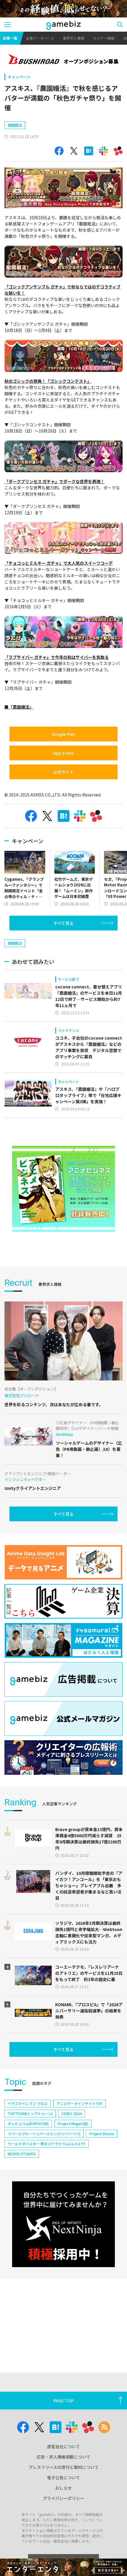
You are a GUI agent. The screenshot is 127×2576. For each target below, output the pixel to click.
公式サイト (63, 772)
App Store (63, 753)
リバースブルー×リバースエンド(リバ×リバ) (44, 2134)
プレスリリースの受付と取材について (64, 2467)
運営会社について (63, 2446)
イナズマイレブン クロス (28, 2103)
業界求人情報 (74, 38)
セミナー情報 (104, 38)
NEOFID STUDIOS (22, 2154)
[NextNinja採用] (63, 2224)
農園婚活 (15, 125)
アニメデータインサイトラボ (79, 2103)
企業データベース (40, 38)
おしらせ (63, 2488)
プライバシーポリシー (63, 2498)
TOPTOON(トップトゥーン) (30, 2113)
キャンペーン (19, 77)
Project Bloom (102, 2134)
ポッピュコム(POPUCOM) (28, 2123)
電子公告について (63, 2477)
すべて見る (63, 923)
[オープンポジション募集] (63, 60)
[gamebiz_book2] (63, 1189)
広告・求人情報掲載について (63, 2457)
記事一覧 (10, 38)
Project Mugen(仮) (73, 2123)
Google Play (63, 734)
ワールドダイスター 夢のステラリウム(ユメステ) (47, 2144)
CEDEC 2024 (72, 2113)
